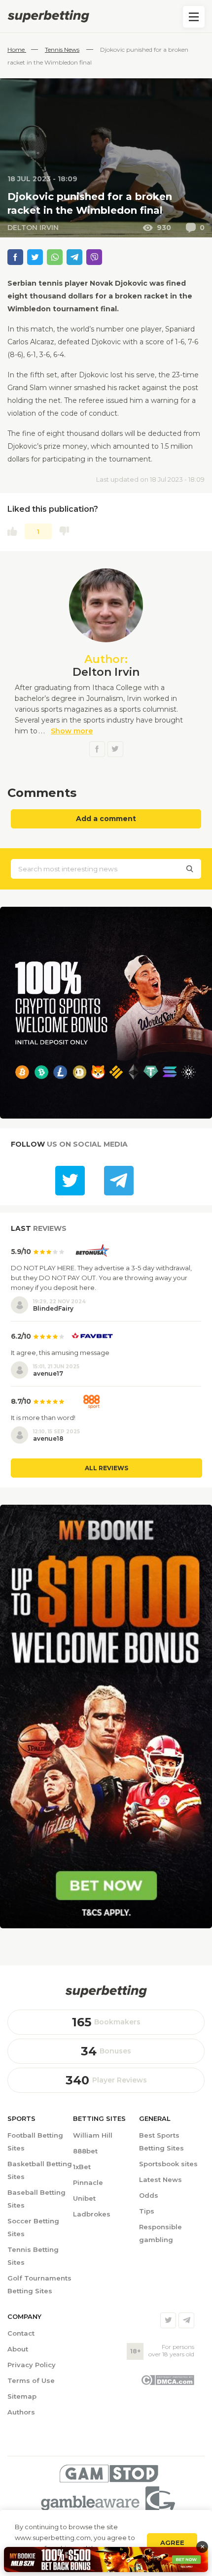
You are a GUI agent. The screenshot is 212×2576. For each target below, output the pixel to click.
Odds (149, 2195)
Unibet (84, 2198)
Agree (172, 2543)
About (18, 2349)
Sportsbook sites (168, 2164)
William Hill (93, 2135)
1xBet (82, 2167)
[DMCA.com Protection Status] (167, 2383)
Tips (147, 2211)
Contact (21, 2333)
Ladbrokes (92, 2214)
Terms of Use (31, 2380)
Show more (72, 731)
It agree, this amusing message (60, 1353)
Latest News (160, 2180)
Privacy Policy (32, 2365)
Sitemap (22, 2396)
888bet (85, 2151)
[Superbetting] (106, 16)
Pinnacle (88, 2182)
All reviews (106, 1468)
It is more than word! (43, 1418)
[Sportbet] (106, 1991)
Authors (21, 2412)
